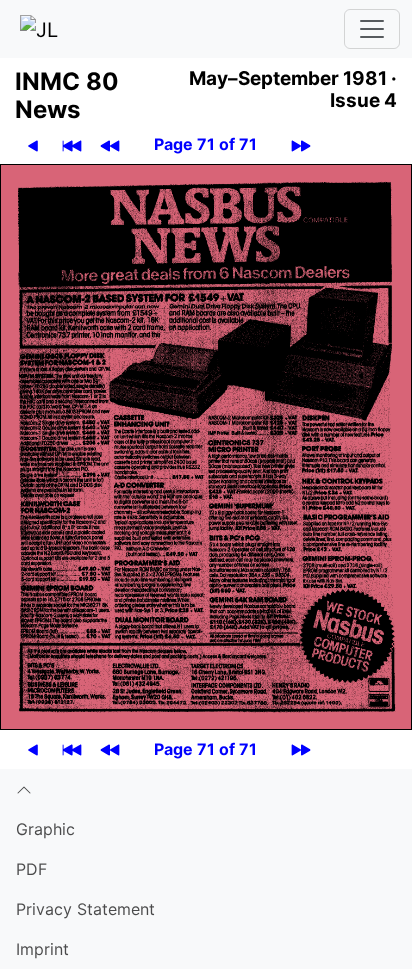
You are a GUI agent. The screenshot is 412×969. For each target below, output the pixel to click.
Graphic (45, 829)
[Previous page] (33, 144)
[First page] (72, 144)
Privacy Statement (85, 909)
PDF (31, 869)
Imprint (42, 949)
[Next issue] (301, 144)
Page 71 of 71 (205, 144)
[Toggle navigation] (372, 29)
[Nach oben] (206, 789)
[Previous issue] (110, 144)
